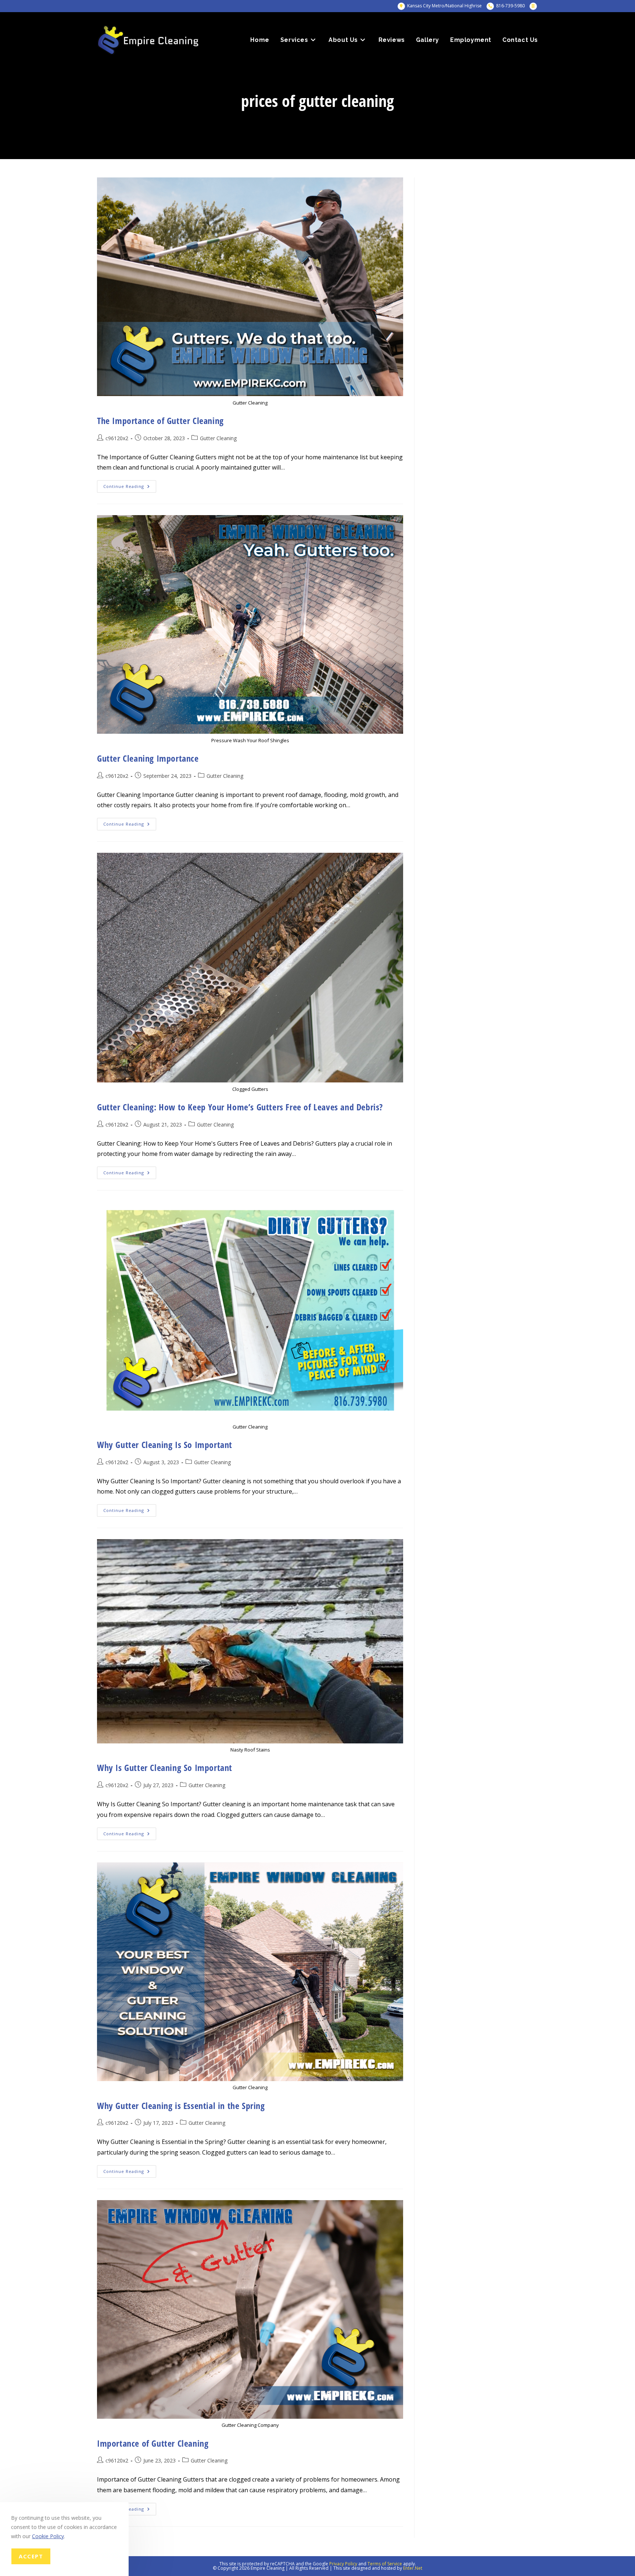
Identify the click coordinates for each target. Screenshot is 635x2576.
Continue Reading (130, 488)
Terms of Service (385, 2564)
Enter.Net (413, 2568)
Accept (31, 2557)
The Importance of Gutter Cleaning (160, 421)
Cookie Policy (48, 2537)
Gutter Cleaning (218, 438)
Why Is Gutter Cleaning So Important (165, 1767)
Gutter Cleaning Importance (148, 758)
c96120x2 (117, 438)
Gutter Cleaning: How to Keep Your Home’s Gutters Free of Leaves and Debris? (240, 1107)
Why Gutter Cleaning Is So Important (165, 1445)
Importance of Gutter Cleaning (153, 2443)
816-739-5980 (510, 6)
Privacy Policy (343, 2564)
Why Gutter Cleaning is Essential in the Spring (181, 2106)
